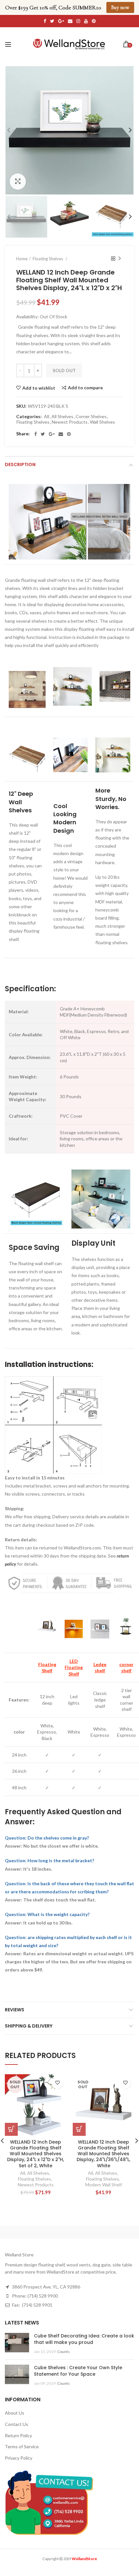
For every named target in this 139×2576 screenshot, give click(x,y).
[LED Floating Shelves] (74, 1627)
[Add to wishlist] (57, 2083)
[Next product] (120, 259)
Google (61, 21)
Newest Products (70, 422)
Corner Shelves (91, 417)
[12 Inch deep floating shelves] (47, 1627)
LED (74, 1661)
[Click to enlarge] (18, 182)
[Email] (61, 434)
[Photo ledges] (100, 1627)
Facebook (45, 21)
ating (77, 1667)
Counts (64, 2352)
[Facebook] (36, 434)
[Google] (52, 434)
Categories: (29, 417)
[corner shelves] (126, 1627)
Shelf (74, 1674)
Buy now (120, 7)
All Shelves (62, 417)
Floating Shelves (33, 422)
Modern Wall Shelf (104, 2185)
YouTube (86, 21)
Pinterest (94, 21)
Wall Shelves (102, 422)
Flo (68, 1667)
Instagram (78, 21)
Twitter (52, 21)
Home (22, 259)
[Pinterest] (69, 434)
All (47, 417)
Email (70, 21)
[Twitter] (43, 434)
